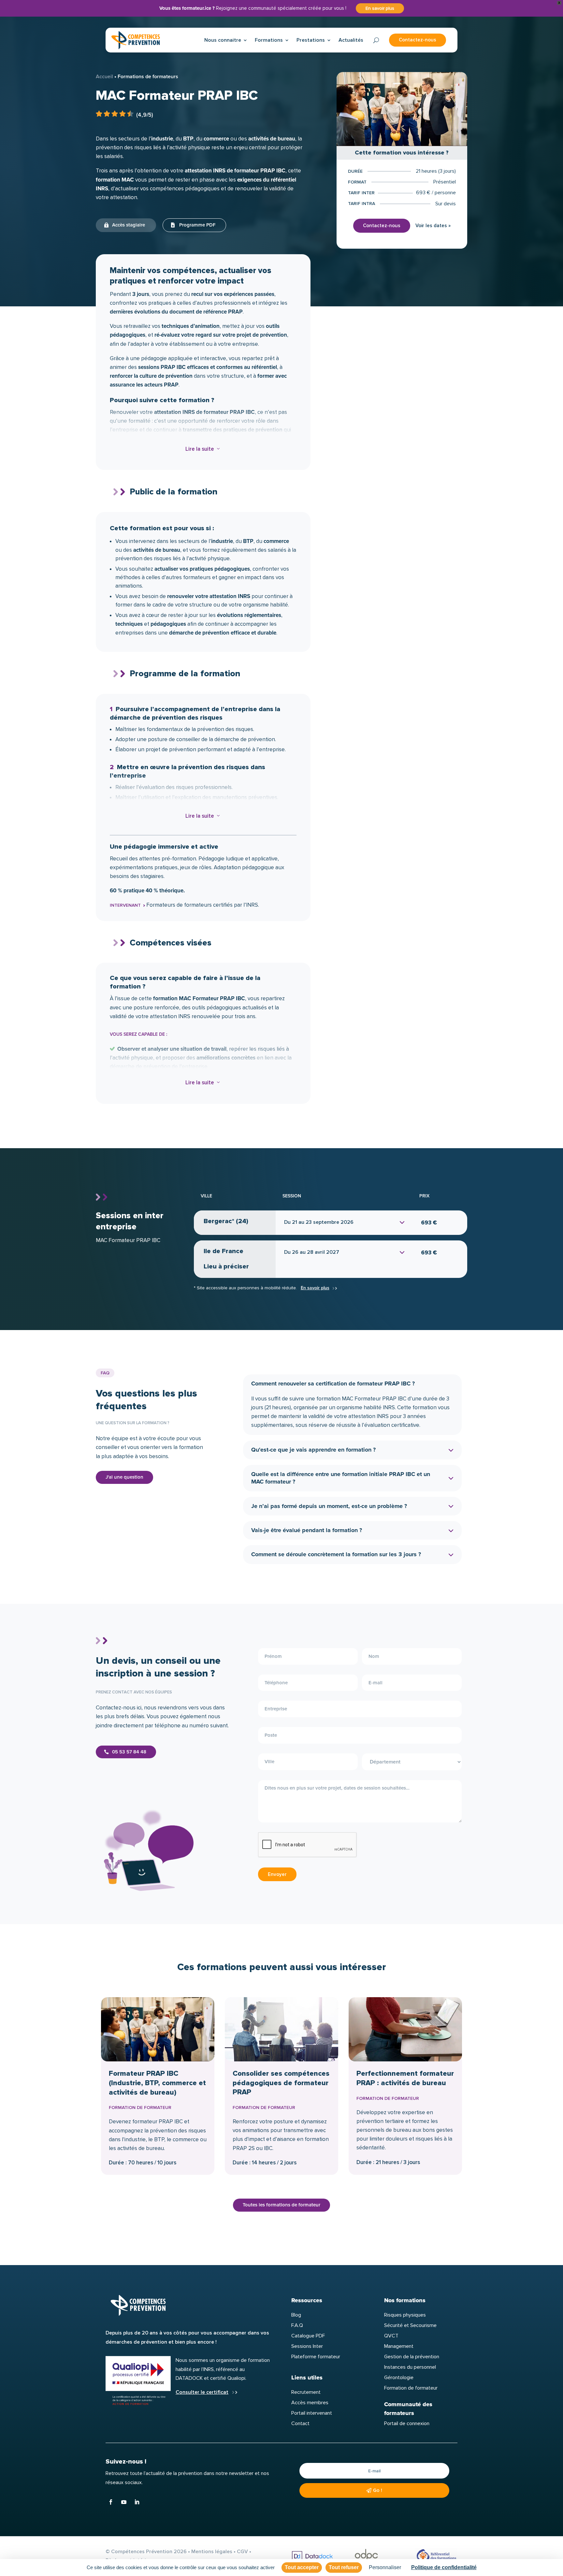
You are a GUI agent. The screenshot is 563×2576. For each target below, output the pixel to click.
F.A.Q (297, 2325)
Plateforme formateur (316, 2357)
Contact (300, 2423)
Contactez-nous (418, 40)
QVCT (391, 2336)
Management (399, 2346)
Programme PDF (197, 225)
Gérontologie (399, 2378)
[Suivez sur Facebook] (111, 2502)
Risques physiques (405, 2315)
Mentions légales (212, 2552)
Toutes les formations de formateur (281, 2205)
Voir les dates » (433, 226)
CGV (242, 2552)
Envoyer (277, 1874)
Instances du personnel (410, 2367)
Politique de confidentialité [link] (444, 2567)
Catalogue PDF (308, 2336)
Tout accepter (302, 2567)
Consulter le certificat (202, 2392)
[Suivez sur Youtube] (124, 2502)
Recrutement (306, 2392)
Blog (296, 2315)
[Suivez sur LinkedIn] (137, 2502)
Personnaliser (385, 2567)
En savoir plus (380, 8)
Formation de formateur (411, 2388)
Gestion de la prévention (412, 2357)
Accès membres (310, 2403)
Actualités (351, 40)
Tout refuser (344, 2567)
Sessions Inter (307, 2346)
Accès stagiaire (129, 225)
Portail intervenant (312, 2413)
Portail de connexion (407, 2423)
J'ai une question (124, 1477)
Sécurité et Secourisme (410, 2325)
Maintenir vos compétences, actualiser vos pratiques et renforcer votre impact (191, 276)
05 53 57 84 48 (129, 1752)
